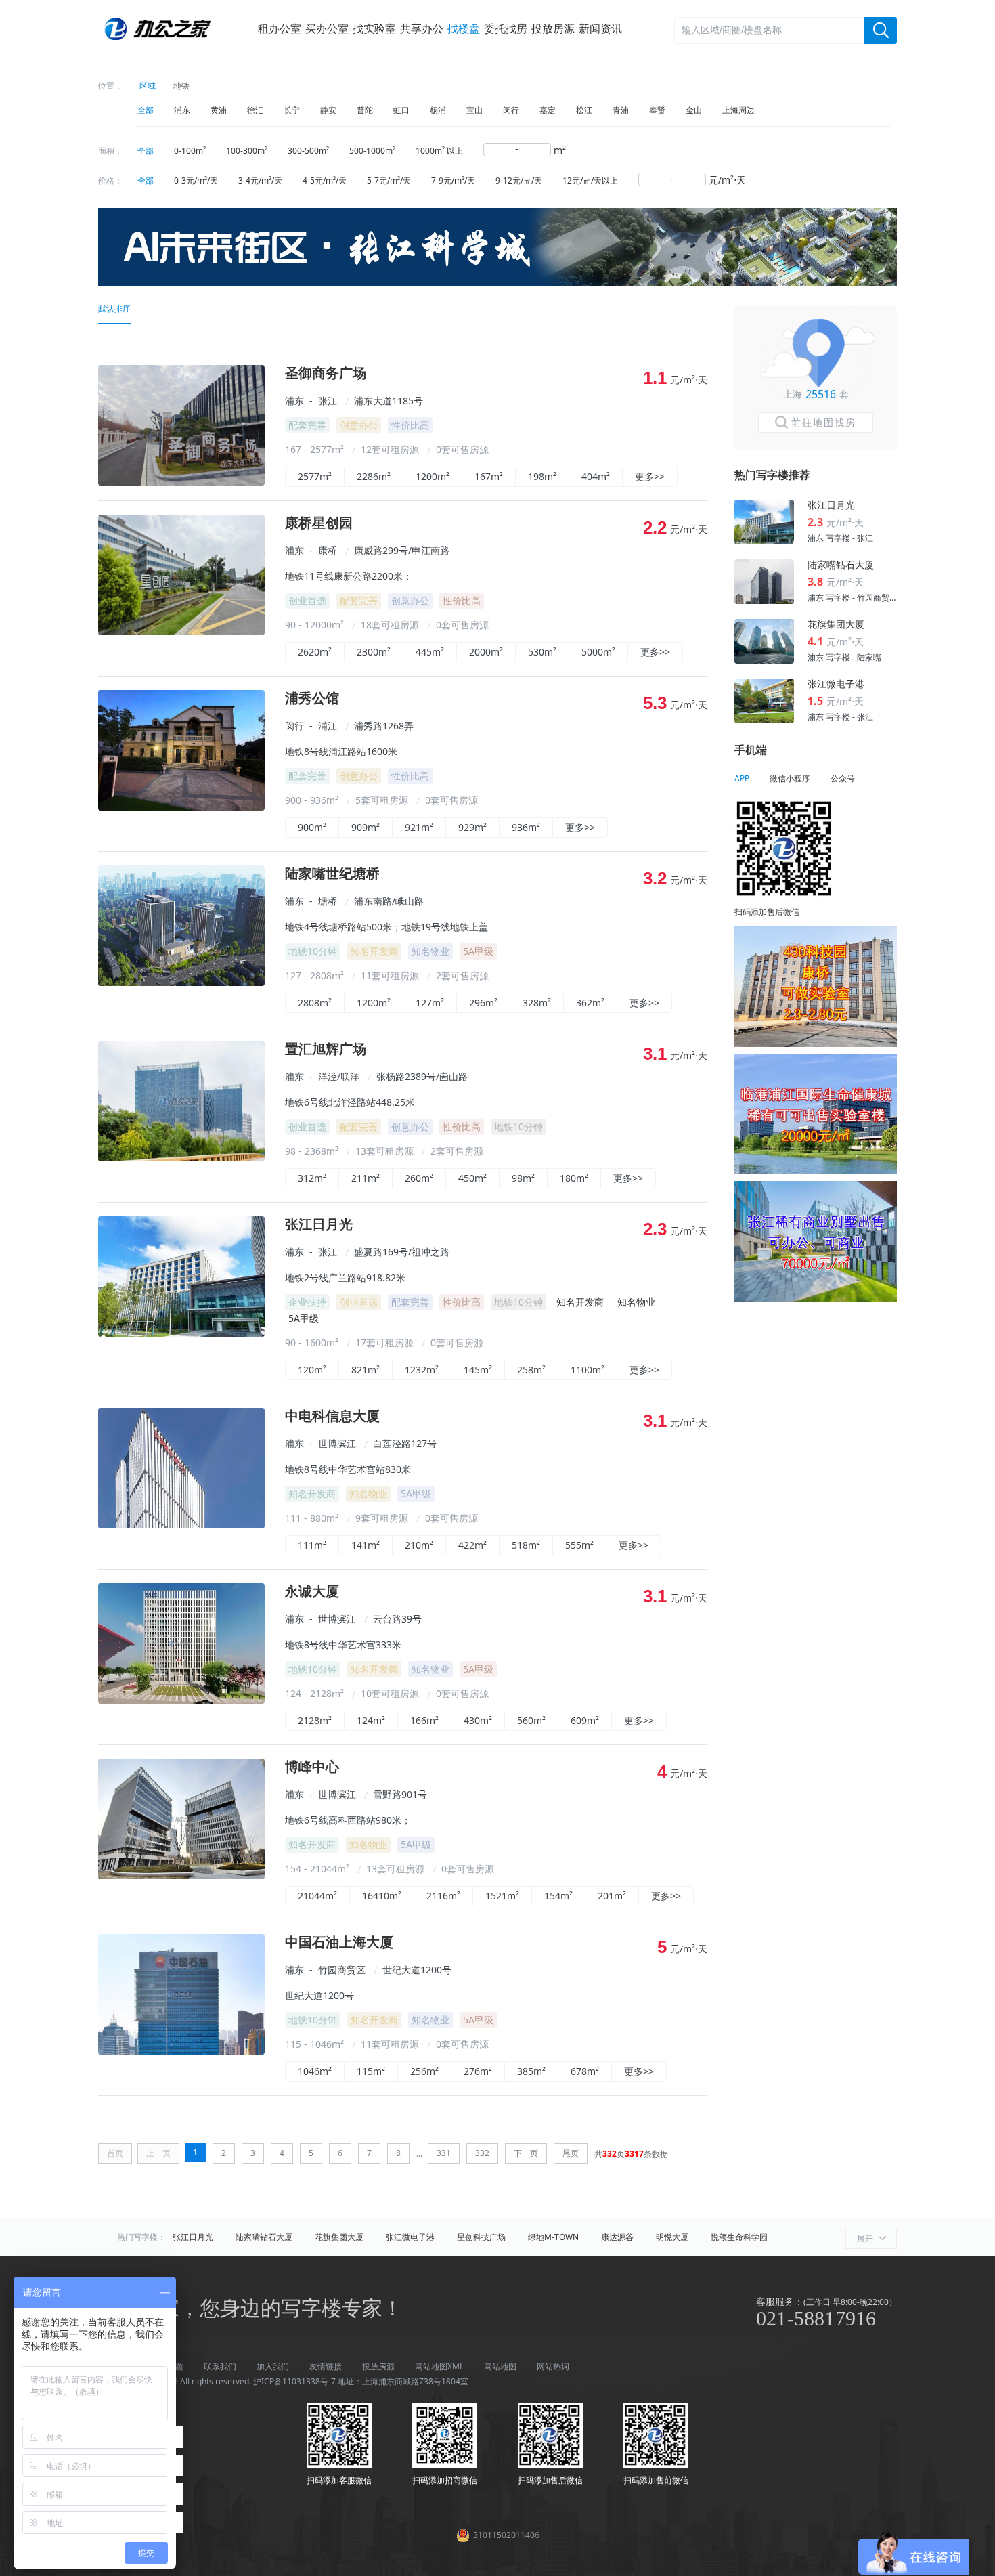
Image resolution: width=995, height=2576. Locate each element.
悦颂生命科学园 (739, 2237)
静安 (328, 110)
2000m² (486, 652)
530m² (542, 652)
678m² (585, 2071)
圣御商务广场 (326, 373)
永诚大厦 (312, 1592)
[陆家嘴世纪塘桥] (181, 982)
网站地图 (500, 2366)
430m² (478, 1720)
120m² (312, 1370)
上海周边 (738, 110)
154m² (558, 1896)
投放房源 (553, 28)
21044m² (317, 1896)
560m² (531, 1720)
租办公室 (280, 28)
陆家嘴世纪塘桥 (332, 874)
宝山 (474, 110)
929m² (472, 827)
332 (482, 2153)
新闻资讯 (600, 28)
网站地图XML (439, 2366)
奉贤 (657, 110)
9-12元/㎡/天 (519, 180)
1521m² (502, 1896)
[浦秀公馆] (181, 807)
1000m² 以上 (439, 151)
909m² (366, 827)
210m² (419, 1545)
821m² (366, 1370)
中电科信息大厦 (332, 1416)
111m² (312, 1545)
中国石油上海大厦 (339, 1942)
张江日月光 (319, 1225)
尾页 (571, 2153)
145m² (478, 1370)
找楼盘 (464, 28)
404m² (596, 476)
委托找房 (506, 28)
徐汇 (255, 110)
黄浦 (219, 110)
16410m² (382, 1896)
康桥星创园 (319, 523)
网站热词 (553, 2366)
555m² (579, 1545)
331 (444, 2153)
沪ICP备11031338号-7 (294, 2381)
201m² (612, 1896)
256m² (424, 2071)
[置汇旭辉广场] (181, 1158)
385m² (531, 2071)
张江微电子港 (410, 2237)
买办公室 (327, 28)
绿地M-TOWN (553, 2237)
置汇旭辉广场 (326, 1049)
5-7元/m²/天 (389, 180)
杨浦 (438, 110)
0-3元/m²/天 (196, 180)
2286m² (374, 476)
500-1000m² (372, 151)
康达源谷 (617, 2237)
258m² (531, 1370)
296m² (483, 1003)
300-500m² (308, 151)
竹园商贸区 (342, 1970)
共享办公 (422, 28)
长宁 (292, 110)
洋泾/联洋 (339, 1076)
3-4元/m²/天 (260, 180)
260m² (419, 1178)
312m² (312, 1178)
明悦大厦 (672, 2237)
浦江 (328, 726)
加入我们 (273, 2366)
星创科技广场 (481, 2237)
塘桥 (328, 901)
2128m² (315, 1720)
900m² (312, 827)
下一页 (526, 2153)
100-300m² (247, 151)
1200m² (433, 476)
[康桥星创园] (181, 631)
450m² (472, 1178)
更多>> (650, 476)
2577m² (315, 476)
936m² (526, 827)
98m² (523, 1178)
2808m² (315, 1003)
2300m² (374, 652)
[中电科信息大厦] (181, 1525)
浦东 (182, 110)
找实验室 (374, 28)
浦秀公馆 (312, 699)
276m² (478, 2071)
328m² (537, 1003)
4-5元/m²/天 (325, 180)
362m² (590, 1003)
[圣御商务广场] (181, 482)
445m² (430, 652)
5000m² (598, 652)
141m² (366, 1545)
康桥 (328, 550)
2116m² (443, 1896)
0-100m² (190, 151)
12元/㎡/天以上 (590, 180)
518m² (526, 1545)
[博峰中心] (181, 1875)
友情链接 (326, 2366)
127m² (430, 1003)
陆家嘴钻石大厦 (264, 2237)
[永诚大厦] (181, 1700)
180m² (574, 1178)
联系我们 (220, 2366)
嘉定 (548, 110)
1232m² (422, 1370)
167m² (489, 476)
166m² (424, 1720)
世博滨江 (337, 1443)
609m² (585, 1720)
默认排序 (114, 308)
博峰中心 (312, 1767)
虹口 (401, 110)
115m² (371, 2071)
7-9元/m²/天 (453, 180)
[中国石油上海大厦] (181, 2051)
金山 (694, 110)
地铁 (181, 86)
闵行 (511, 110)
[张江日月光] (181, 1333)
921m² (419, 827)
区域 (148, 86)
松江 (584, 110)
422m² (472, 1545)
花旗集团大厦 (339, 2237)
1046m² (315, 2071)
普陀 (365, 110)
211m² (366, 1178)
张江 (328, 401)
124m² (371, 1720)
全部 (146, 110)
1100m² (588, 1370)
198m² (542, 476)
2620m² (315, 652)
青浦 (621, 110)
